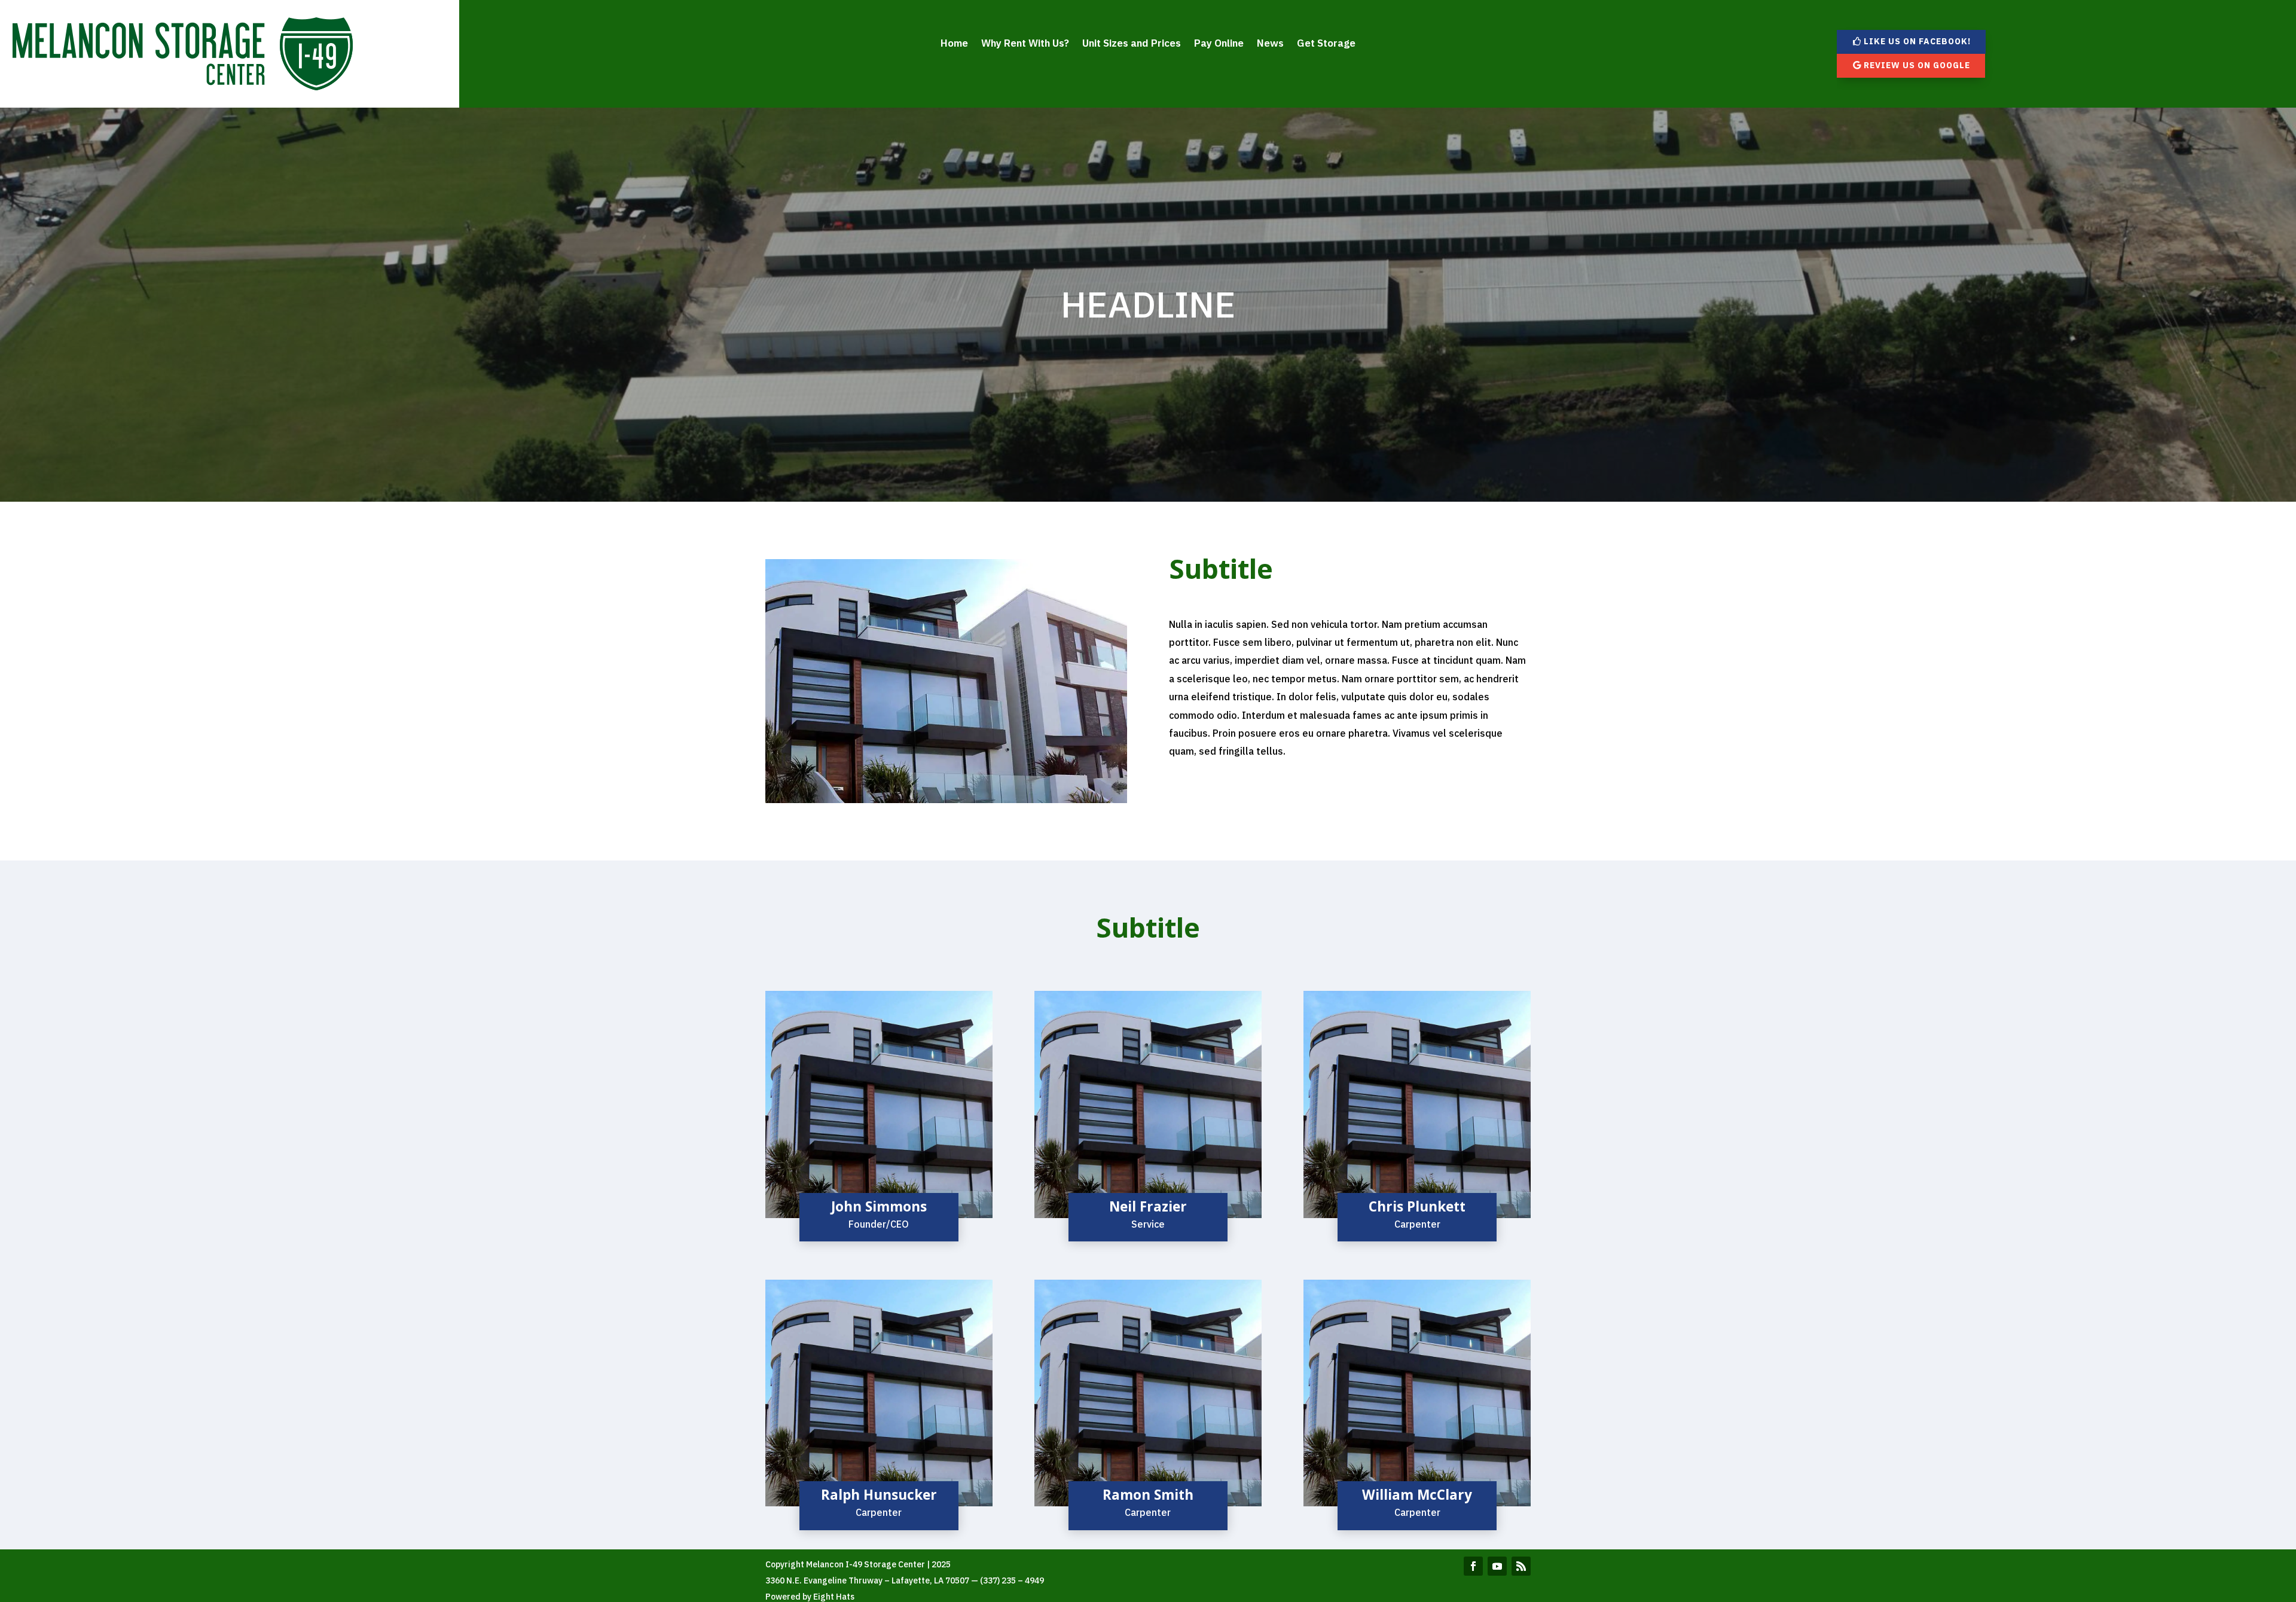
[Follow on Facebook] (1473, 1566)
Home (954, 44)
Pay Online (1219, 44)
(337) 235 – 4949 (1012, 1580)
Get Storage (1326, 44)
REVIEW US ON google (1917, 65)
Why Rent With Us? (1025, 44)
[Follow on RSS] (1521, 1566)
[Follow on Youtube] (1497, 1566)
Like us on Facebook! (1917, 41)
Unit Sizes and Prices (1132, 44)
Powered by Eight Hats (810, 1597)
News (1270, 44)
